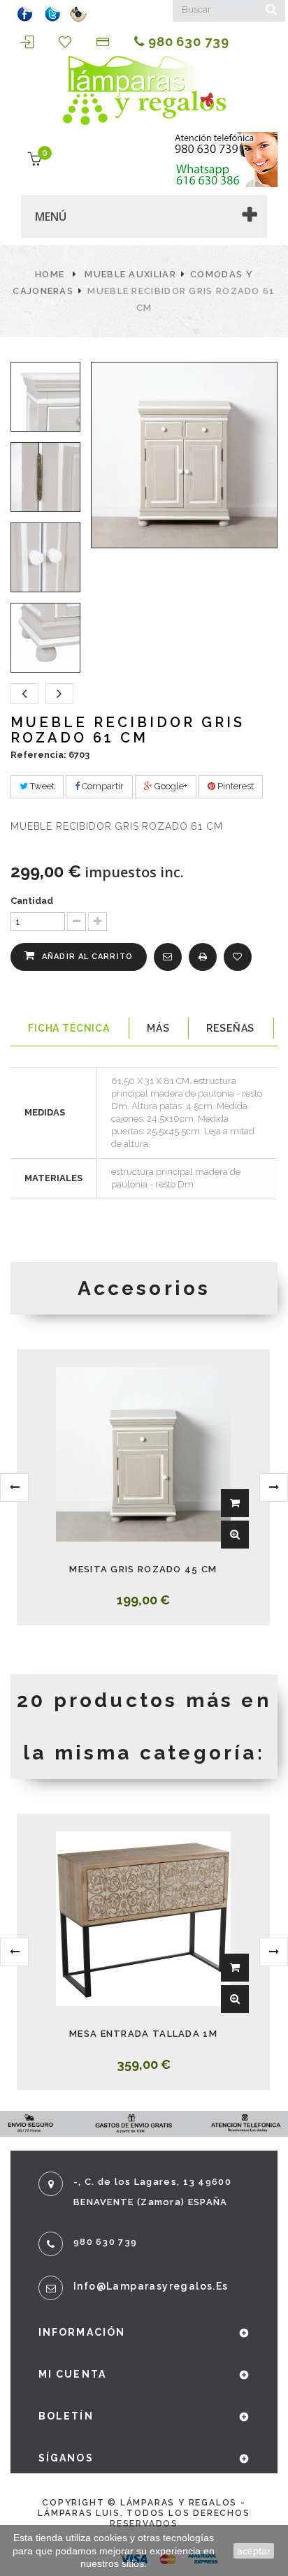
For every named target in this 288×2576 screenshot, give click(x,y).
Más (158, 1028)
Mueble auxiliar (130, 274)
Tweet (41, 786)
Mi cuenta (72, 2374)
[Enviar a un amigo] (168, 957)
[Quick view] (235, 1535)
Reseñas (230, 1028)
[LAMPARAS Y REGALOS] (144, 90)
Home (50, 274)
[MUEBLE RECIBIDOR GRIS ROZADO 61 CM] (45, 397)
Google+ (170, 786)
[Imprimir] (203, 957)
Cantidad (32, 901)
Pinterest (235, 786)
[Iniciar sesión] (29, 42)
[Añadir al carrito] (235, 1503)
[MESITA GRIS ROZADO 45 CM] (143, 1454)
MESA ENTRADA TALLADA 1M (143, 2034)
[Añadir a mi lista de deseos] (238, 957)
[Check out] (105, 42)
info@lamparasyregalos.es (151, 2286)
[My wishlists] (67, 42)
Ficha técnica (69, 1028)
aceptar (254, 2551)
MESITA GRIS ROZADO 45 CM (143, 1569)
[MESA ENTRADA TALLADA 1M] (143, 1919)
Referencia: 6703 (50, 755)
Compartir (102, 786)
